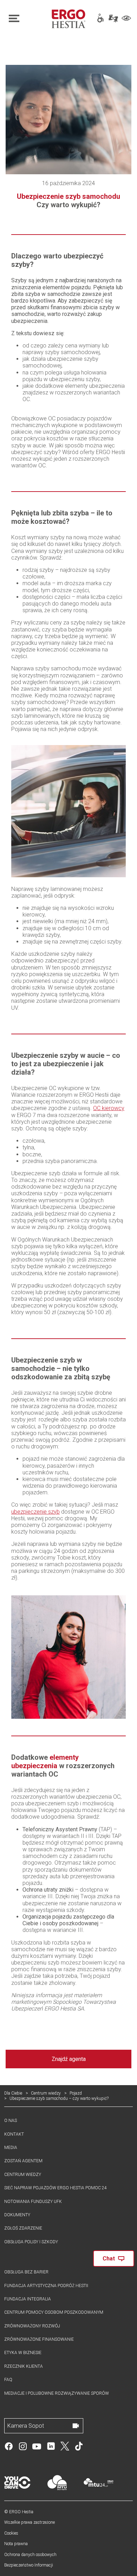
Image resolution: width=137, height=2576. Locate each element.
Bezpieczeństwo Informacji (29, 2565)
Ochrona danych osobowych (30, 2555)
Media (11, 2148)
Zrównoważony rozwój (32, 2326)
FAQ (8, 2380)
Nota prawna (16, 2544)
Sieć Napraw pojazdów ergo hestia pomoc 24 (56, 2188)
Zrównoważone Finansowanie (39, 2339)
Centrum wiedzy (46, 2093)
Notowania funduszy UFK (33, 2202)
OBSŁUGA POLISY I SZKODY (31, 2242)
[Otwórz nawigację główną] (26, 19)
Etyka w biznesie (23, 2353)
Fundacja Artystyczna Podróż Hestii (46, 2286)
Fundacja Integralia (28, 2299)
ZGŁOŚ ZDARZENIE (23, 2228)
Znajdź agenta (69, 2059)
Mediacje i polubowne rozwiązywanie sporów (57, 2393)
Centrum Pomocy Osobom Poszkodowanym (54, 2312)
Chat (109, 2259)
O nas (11, 2121)
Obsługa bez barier (26, 2272)
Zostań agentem (23, 2161)
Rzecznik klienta (24, 2366)
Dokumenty (17, 2215)
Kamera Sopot (26, 2426)
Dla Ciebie (13, 2093)
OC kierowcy (109, 1108)
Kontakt (14, 2134)
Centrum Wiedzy (23, 2175)
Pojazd (76, 2093)
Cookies (11, 2533)
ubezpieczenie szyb (35, 1512)
